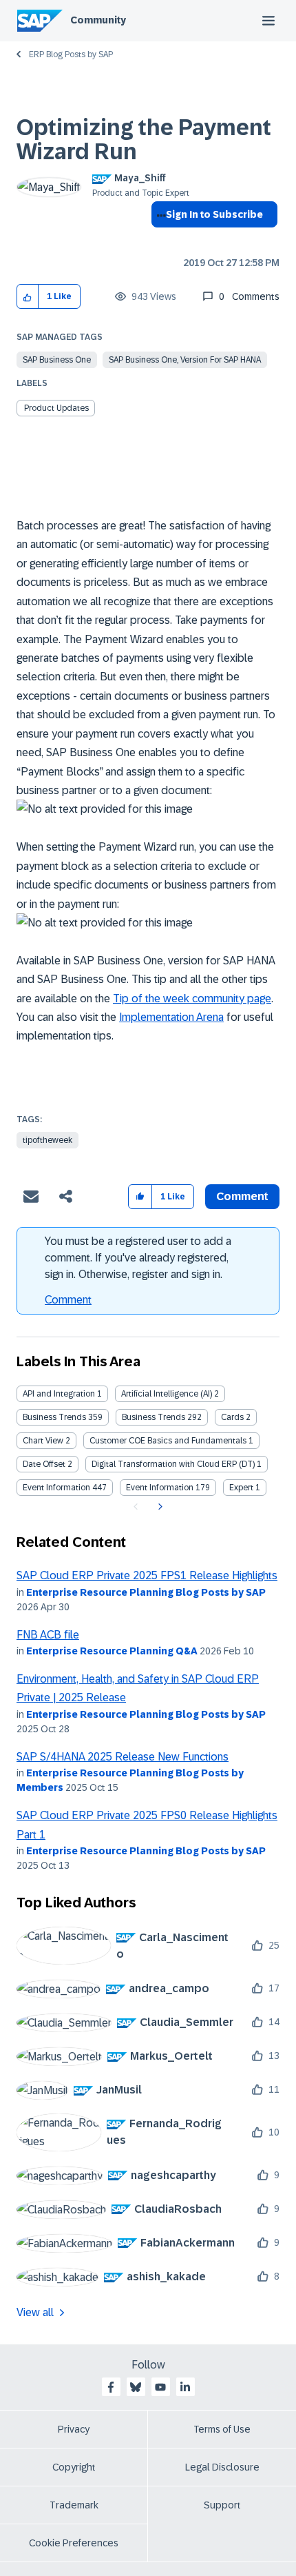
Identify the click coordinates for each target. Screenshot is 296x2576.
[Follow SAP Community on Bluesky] (136, 2387)
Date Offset (44, 1464)
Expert (241, 1488)
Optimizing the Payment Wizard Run (144, 140)
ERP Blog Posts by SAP (71, 54)
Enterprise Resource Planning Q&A (112, 1651)
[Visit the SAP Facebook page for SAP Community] (111, 2387)
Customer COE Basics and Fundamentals (168, 1441)
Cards (232, 1417)
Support (222, 2505)
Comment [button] (242, 1196)
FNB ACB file (48, 1635)
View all (35, 2312)
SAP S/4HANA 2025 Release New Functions (123, 1757)
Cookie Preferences (74, 2543)
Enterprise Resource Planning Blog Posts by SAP (146, 1592)
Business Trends (54, 1417)
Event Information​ (160, 1488)
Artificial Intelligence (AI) (167, 1394)
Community (98, 20)
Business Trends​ (154, 1417)
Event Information (56, 1488)
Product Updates (56, 408)
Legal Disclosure (222, 2467)
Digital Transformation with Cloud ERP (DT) (173, 1464)
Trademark (74, 2505)
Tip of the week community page (192, 998)
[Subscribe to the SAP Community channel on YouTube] (160, 2387)
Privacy (74, 2429)
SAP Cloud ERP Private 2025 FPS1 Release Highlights (147, 1575)
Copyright (74, 2467)
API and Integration (59, 1394)
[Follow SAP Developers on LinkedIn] (185, 2387)
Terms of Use (222, 2429)
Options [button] (159, 239)
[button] (28, 297)
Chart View (43, 1441)
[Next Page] (159, 1507)
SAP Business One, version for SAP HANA (185, 360)
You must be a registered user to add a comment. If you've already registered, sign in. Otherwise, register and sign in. (138, 1258)
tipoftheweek (47, 1140)
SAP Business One (57, 360)
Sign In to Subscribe (214, 214)
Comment (68, 1300)
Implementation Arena (171, 1017)
